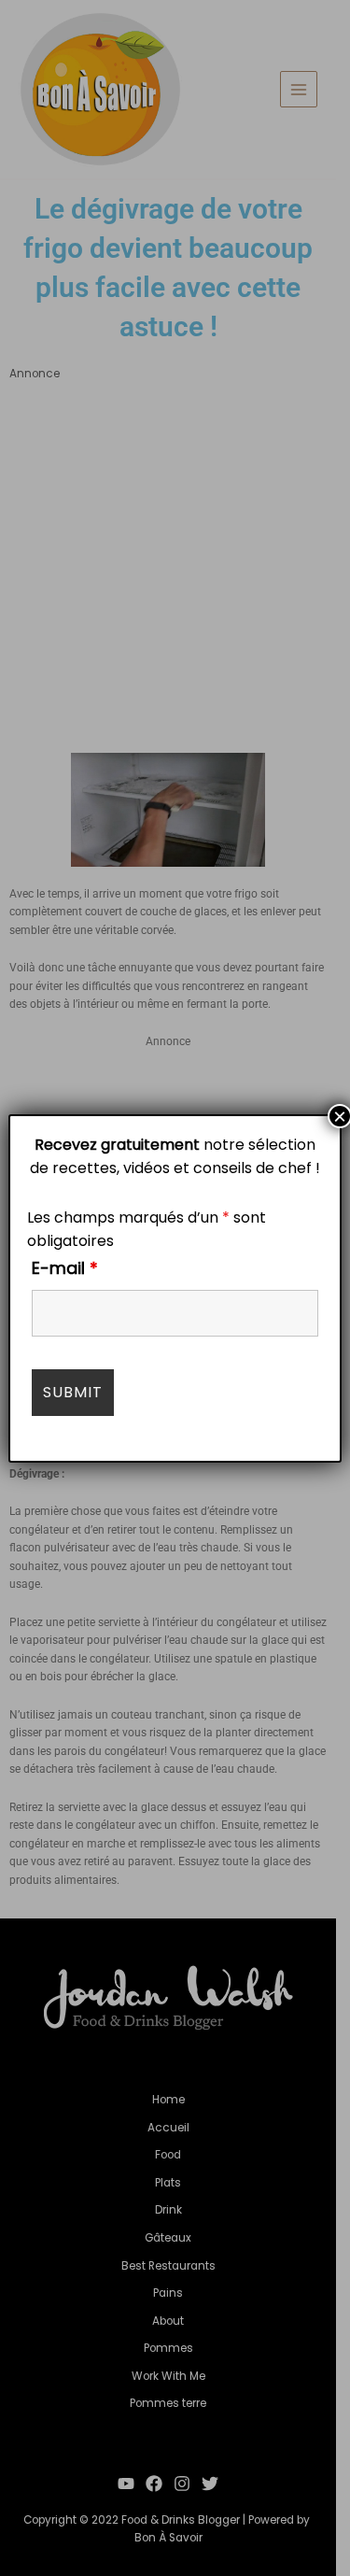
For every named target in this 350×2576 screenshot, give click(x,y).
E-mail (65, 1268)
